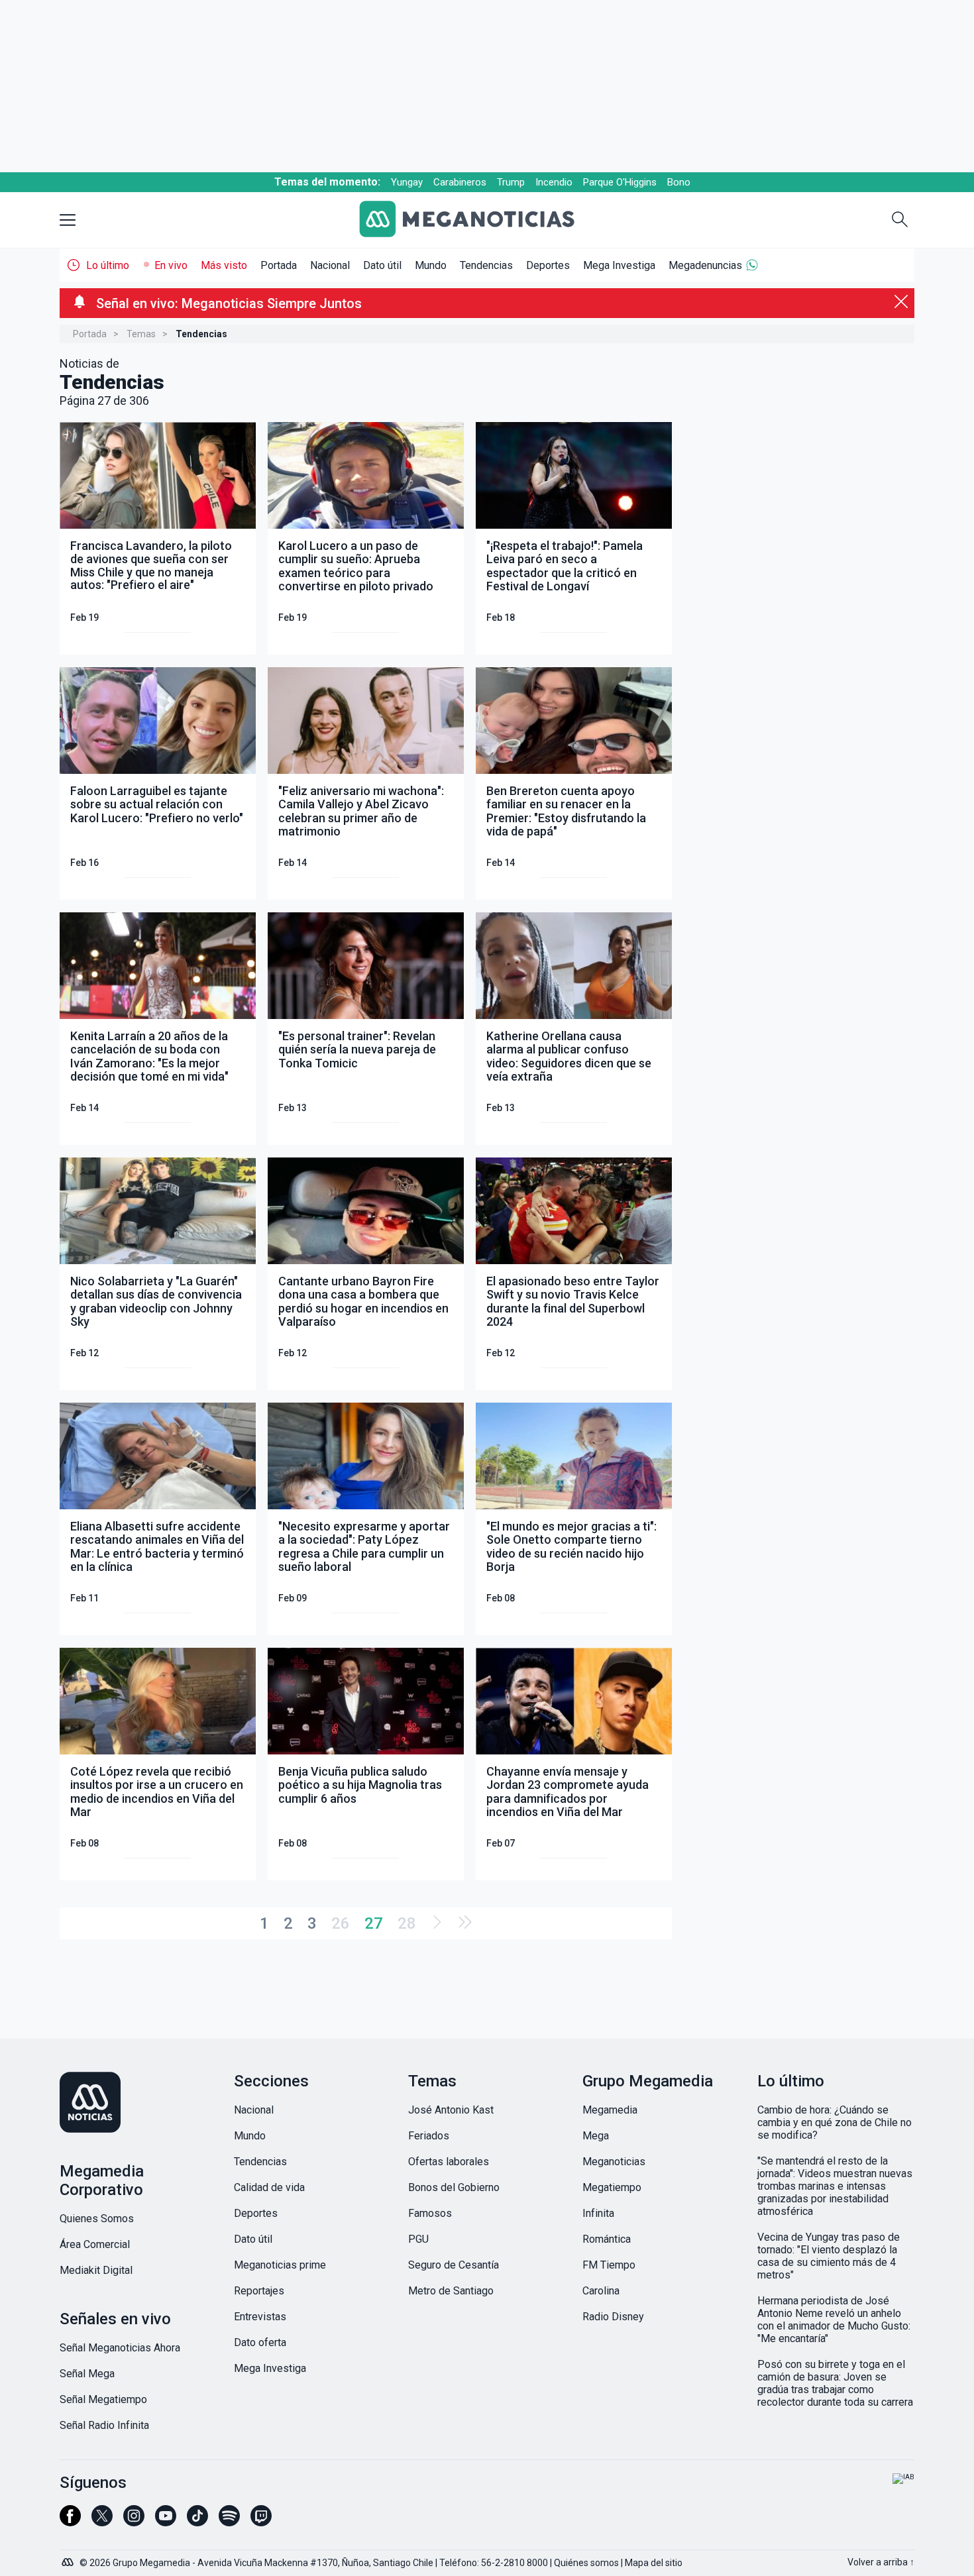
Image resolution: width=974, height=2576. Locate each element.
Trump (511, 182)
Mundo (431, 265)
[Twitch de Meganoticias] (261, 2522)
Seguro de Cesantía (454, 2265)
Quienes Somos (97, 2219)
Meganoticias (614, 2162)
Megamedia (610, 2110)
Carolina (601, 2291)
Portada (279, 265)
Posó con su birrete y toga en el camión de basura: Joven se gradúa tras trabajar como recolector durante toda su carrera (835, 2383)
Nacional (330, 265)
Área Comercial (95, 2244)
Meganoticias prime (280, 2265)
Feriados (429, 2136)
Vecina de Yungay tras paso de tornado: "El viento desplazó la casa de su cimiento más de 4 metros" (829, 2256)
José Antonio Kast (451, 2110)
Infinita (598, 2213)
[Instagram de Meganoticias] (134, 2522)
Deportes (548, 265)
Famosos (430, 2213)
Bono (679, 182)
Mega (596, 2136)
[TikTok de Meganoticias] (197, 2522)
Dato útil (382, 265)
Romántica (607, 2239)
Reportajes (259, 2291)
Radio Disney (613, 2317)
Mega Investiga (619, 265)
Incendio (554, 182)
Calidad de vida (269, 2187)
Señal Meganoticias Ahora (120, 2348)
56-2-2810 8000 (514, 2563)
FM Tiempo (609, 2265)
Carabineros (460, 182)
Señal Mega (87, 2374)
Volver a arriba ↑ (881, 2562)
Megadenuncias (705, 265)
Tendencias (486, 265)
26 (341, 1923)
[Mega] (69, 2559)
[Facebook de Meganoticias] (70, 2522)
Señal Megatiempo (103, 2399)
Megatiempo (612, 2187)
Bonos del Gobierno (454, 2187)
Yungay (407, 182)
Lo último (108, 265)
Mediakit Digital (96, 2270)
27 (374, 1923)
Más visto (224, 265)
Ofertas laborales (449, 2162)
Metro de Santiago (451, 2291)
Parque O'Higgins (620, 182)
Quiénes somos (586, 2563)
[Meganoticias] (477, 220)
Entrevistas (260, 2317)
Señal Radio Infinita (104, 2425)
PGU (418, 2239)
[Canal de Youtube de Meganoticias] (166, 2522)
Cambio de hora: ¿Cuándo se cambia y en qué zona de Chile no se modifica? (835, 2122)
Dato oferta (260, 2342)
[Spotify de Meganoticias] (229, 2522)
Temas (141, 334)
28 (407, 1923)
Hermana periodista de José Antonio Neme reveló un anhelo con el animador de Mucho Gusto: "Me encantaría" (834, 2320)
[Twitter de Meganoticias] (102, 2522)
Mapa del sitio (654, 2563)
